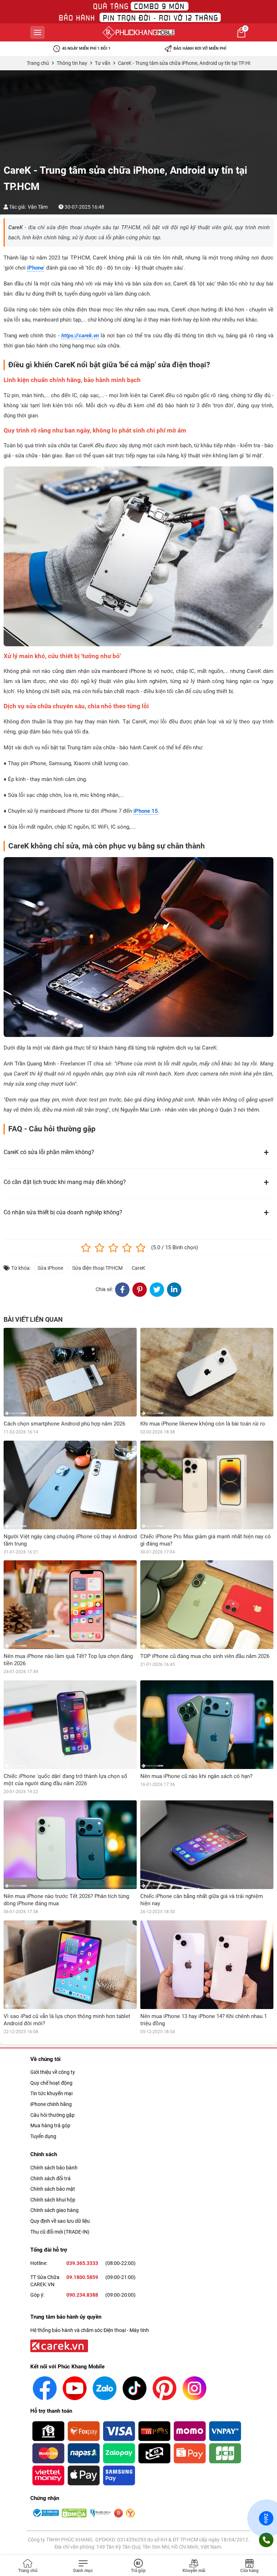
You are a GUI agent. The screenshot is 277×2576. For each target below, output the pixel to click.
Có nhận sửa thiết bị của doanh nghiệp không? (63, 1212)
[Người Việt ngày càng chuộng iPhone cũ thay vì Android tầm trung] (70, 1485)
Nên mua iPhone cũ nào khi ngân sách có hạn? (196, 1776)
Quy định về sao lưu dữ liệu (60, 2221)
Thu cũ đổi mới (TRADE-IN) (60, 2232)
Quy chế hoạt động (51, 2083)
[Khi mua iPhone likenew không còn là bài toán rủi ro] (207, 1372)
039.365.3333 (82, 2263)
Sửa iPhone (50, 1268)
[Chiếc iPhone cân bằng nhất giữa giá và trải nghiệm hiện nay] (207, 1845)
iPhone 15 (146, 811)
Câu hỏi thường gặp (52, 2115)
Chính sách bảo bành (54, 2168)
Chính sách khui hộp (53, 2200)
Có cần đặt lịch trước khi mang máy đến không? (65, 1182)
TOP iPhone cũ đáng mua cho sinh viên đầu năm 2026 (205, 1656)
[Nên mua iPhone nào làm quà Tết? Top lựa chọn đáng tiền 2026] (70, 1605)
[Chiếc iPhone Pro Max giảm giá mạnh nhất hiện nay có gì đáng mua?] (207, 1485)
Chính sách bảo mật (53, 2189)
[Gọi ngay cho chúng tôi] (266, 2540)
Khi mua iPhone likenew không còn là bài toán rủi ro (203, 1424)
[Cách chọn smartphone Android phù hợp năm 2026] (70, 1372)
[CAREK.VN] (58, 2345)
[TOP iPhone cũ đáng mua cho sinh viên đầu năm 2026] (207, 1605)
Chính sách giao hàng (54, 2210)
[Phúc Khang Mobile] (138, 32)
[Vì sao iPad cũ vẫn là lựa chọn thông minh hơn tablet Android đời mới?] (70, 1965)
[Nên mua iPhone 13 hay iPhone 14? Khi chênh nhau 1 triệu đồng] (207, 1965)
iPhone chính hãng (51, 2104)
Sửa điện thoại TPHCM (97, 1268)
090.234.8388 (82, 2295)
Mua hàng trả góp (50, 2125)
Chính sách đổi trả (50, 2178)
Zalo (266, 2518)
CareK (138, 1268)
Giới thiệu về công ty (53, 2072)
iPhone (35, 268)
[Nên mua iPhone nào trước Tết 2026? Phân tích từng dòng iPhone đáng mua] (70, 1845)
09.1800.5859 (82, 2277)
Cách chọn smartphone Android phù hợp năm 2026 (64, 1424)
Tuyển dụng (43, 2136)
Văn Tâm (38, 207)
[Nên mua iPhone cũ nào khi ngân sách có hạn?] (207, 1725)
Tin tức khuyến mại (51, 2093)
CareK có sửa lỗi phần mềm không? (49, 1152)
